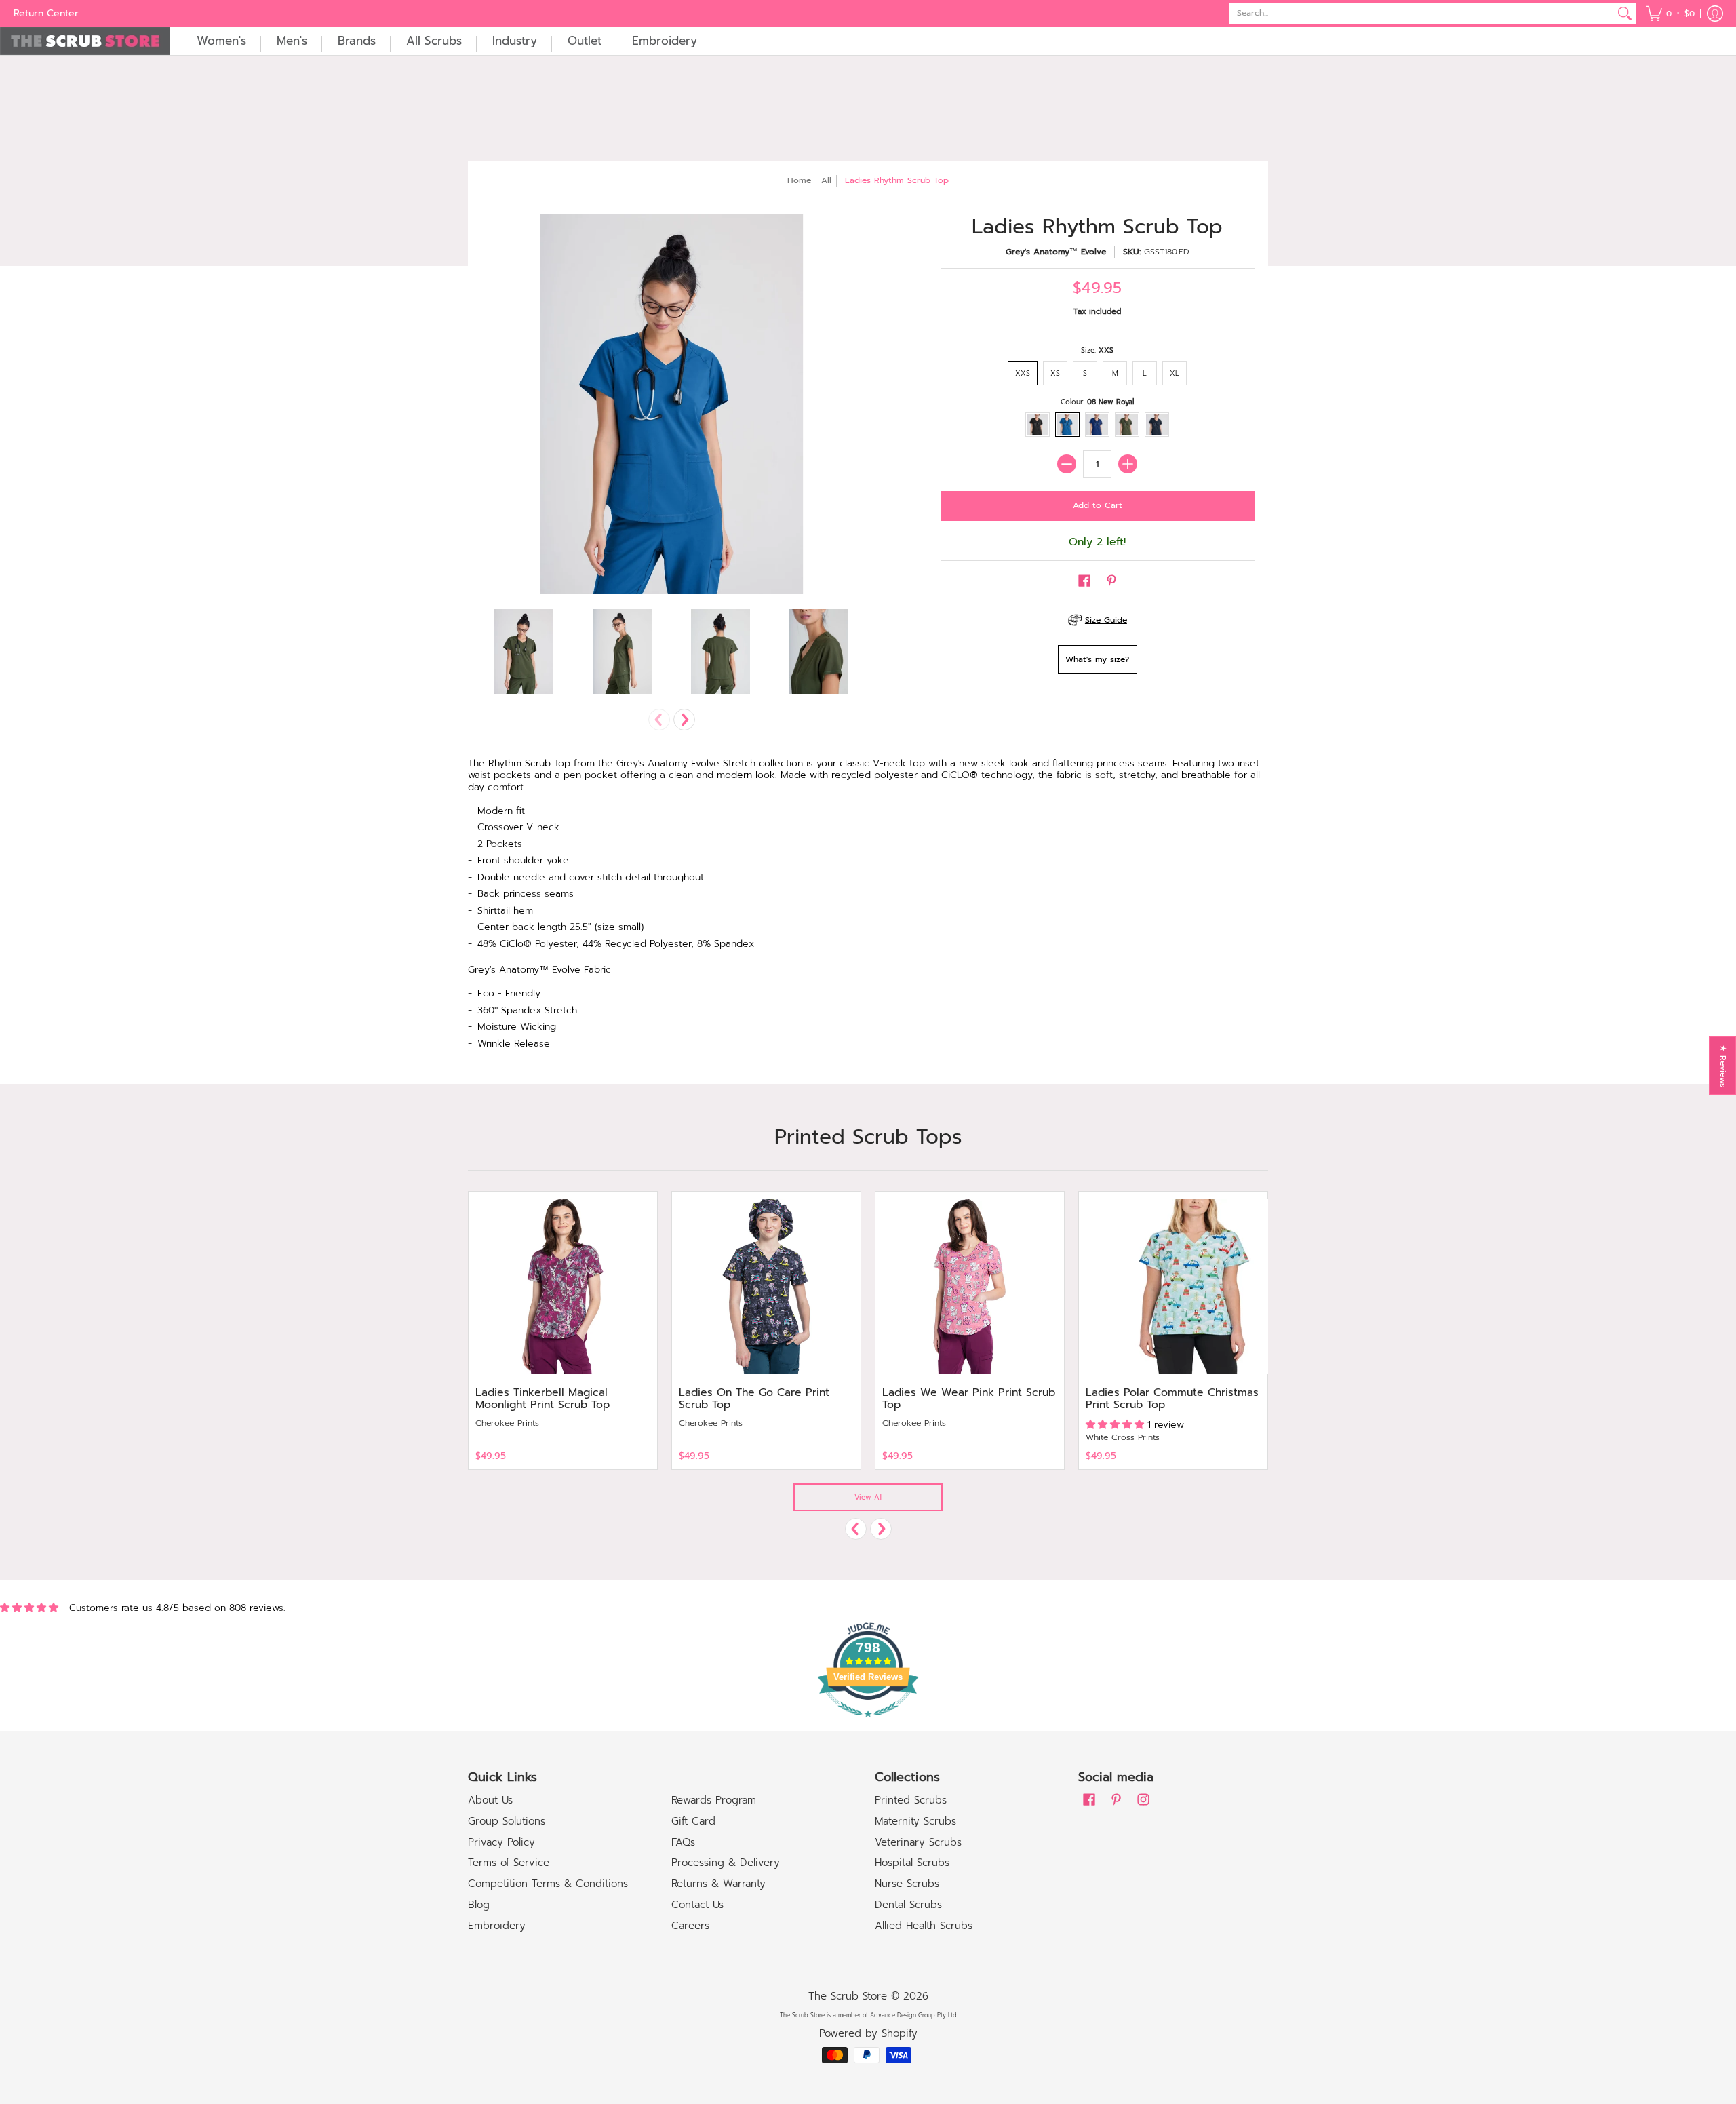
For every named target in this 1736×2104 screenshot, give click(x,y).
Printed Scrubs (911, 1800)
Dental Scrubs (908, 1905)
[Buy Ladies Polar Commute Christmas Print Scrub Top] (1173, 1286)
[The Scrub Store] (85, 41)
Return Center (46, 13)
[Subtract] (1067, 464)
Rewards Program (714, 1800)
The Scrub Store (848, 1996)
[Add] (1128, 464)
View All (868, 1497)
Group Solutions (507, 1821)
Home (799, 180)
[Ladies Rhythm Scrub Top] (524, 651)
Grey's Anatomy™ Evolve (1056, 252)
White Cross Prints (1123, 1437)
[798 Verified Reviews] (868, 1725)
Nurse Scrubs (907, 1884)
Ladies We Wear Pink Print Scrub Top (969, 1399)
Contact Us (697, 1905)
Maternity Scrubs (915, 1821)
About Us (490, 1800)
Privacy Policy (501, 1842)
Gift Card (693, 1821)
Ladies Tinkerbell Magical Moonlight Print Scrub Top (542, 1399)
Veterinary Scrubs (918, 1842)
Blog (479, 1905)
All (826, 180)
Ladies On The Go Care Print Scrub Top (754, 1399)
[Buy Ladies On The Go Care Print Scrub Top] (766, 1286)
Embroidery (497, 1926)
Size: (1097, 350)
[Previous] (856, 1529)
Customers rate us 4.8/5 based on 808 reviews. (177, 1608)
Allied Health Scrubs (924, 1926)
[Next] (684, 720)
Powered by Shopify (868, 2033)
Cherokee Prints (507, 1423)
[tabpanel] (868, 908)
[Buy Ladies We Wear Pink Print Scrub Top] (970, 1286)
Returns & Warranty (718, 1884)
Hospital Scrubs (912, 1863)
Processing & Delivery (726, 1863)
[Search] (1625, 14)
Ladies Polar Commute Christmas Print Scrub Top (1172, 1399)
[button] (1670, 14)
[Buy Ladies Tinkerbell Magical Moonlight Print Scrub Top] (563, 1286)
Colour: (1097, 402)
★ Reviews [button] (1723, 1066)
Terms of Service (509, 1863)
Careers (690, 1926)
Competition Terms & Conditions (548, 1884)
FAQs (683, 1842)
